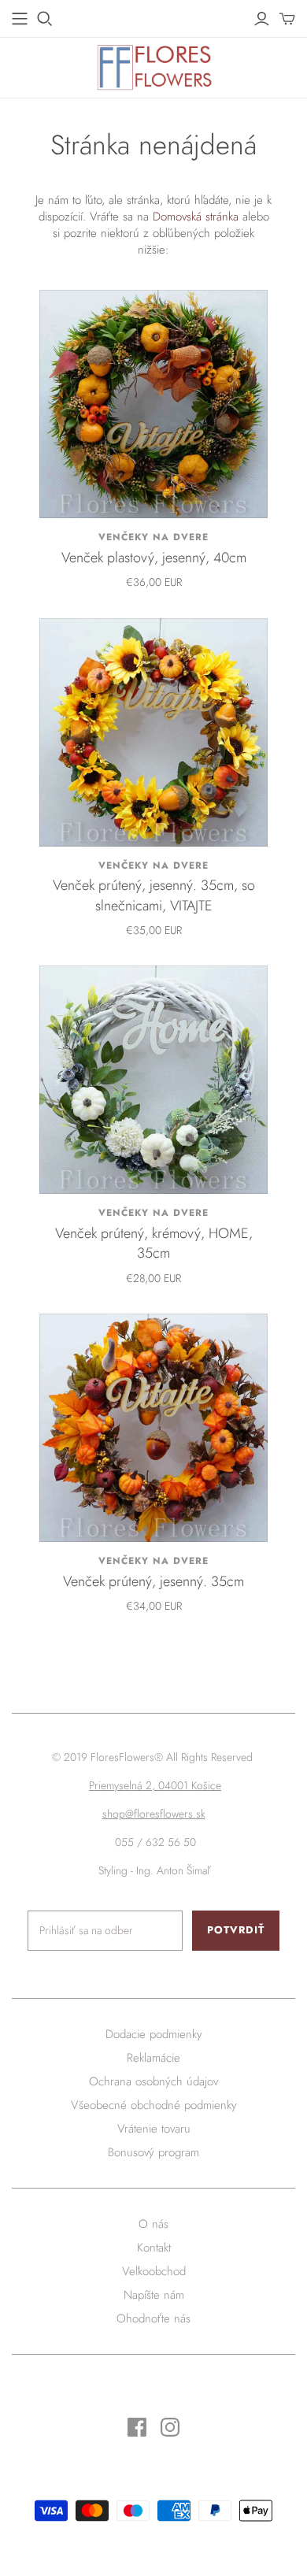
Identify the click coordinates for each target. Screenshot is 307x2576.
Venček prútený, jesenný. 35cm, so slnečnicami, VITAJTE (154, 895)
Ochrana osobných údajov (153, 2081)
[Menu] (20, 19)
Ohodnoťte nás (153, 2318)
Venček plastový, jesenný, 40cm (154, 558)
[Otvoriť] (45, 19)
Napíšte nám (154, 2295)
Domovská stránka (196, 217)
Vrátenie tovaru (154, 2129)
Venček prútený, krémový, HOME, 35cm (154, 1243)
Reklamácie (153, 2058)
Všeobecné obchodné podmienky (154, 2105)
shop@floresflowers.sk (154, 1814)
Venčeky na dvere (153, 537)
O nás (153, 2224)
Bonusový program (153, 2152)
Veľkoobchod (154, 2271)
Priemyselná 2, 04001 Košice (155, 1785)
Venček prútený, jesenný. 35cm (153, 1581)
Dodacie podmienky (154, 2034)
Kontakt (154, 2248)
